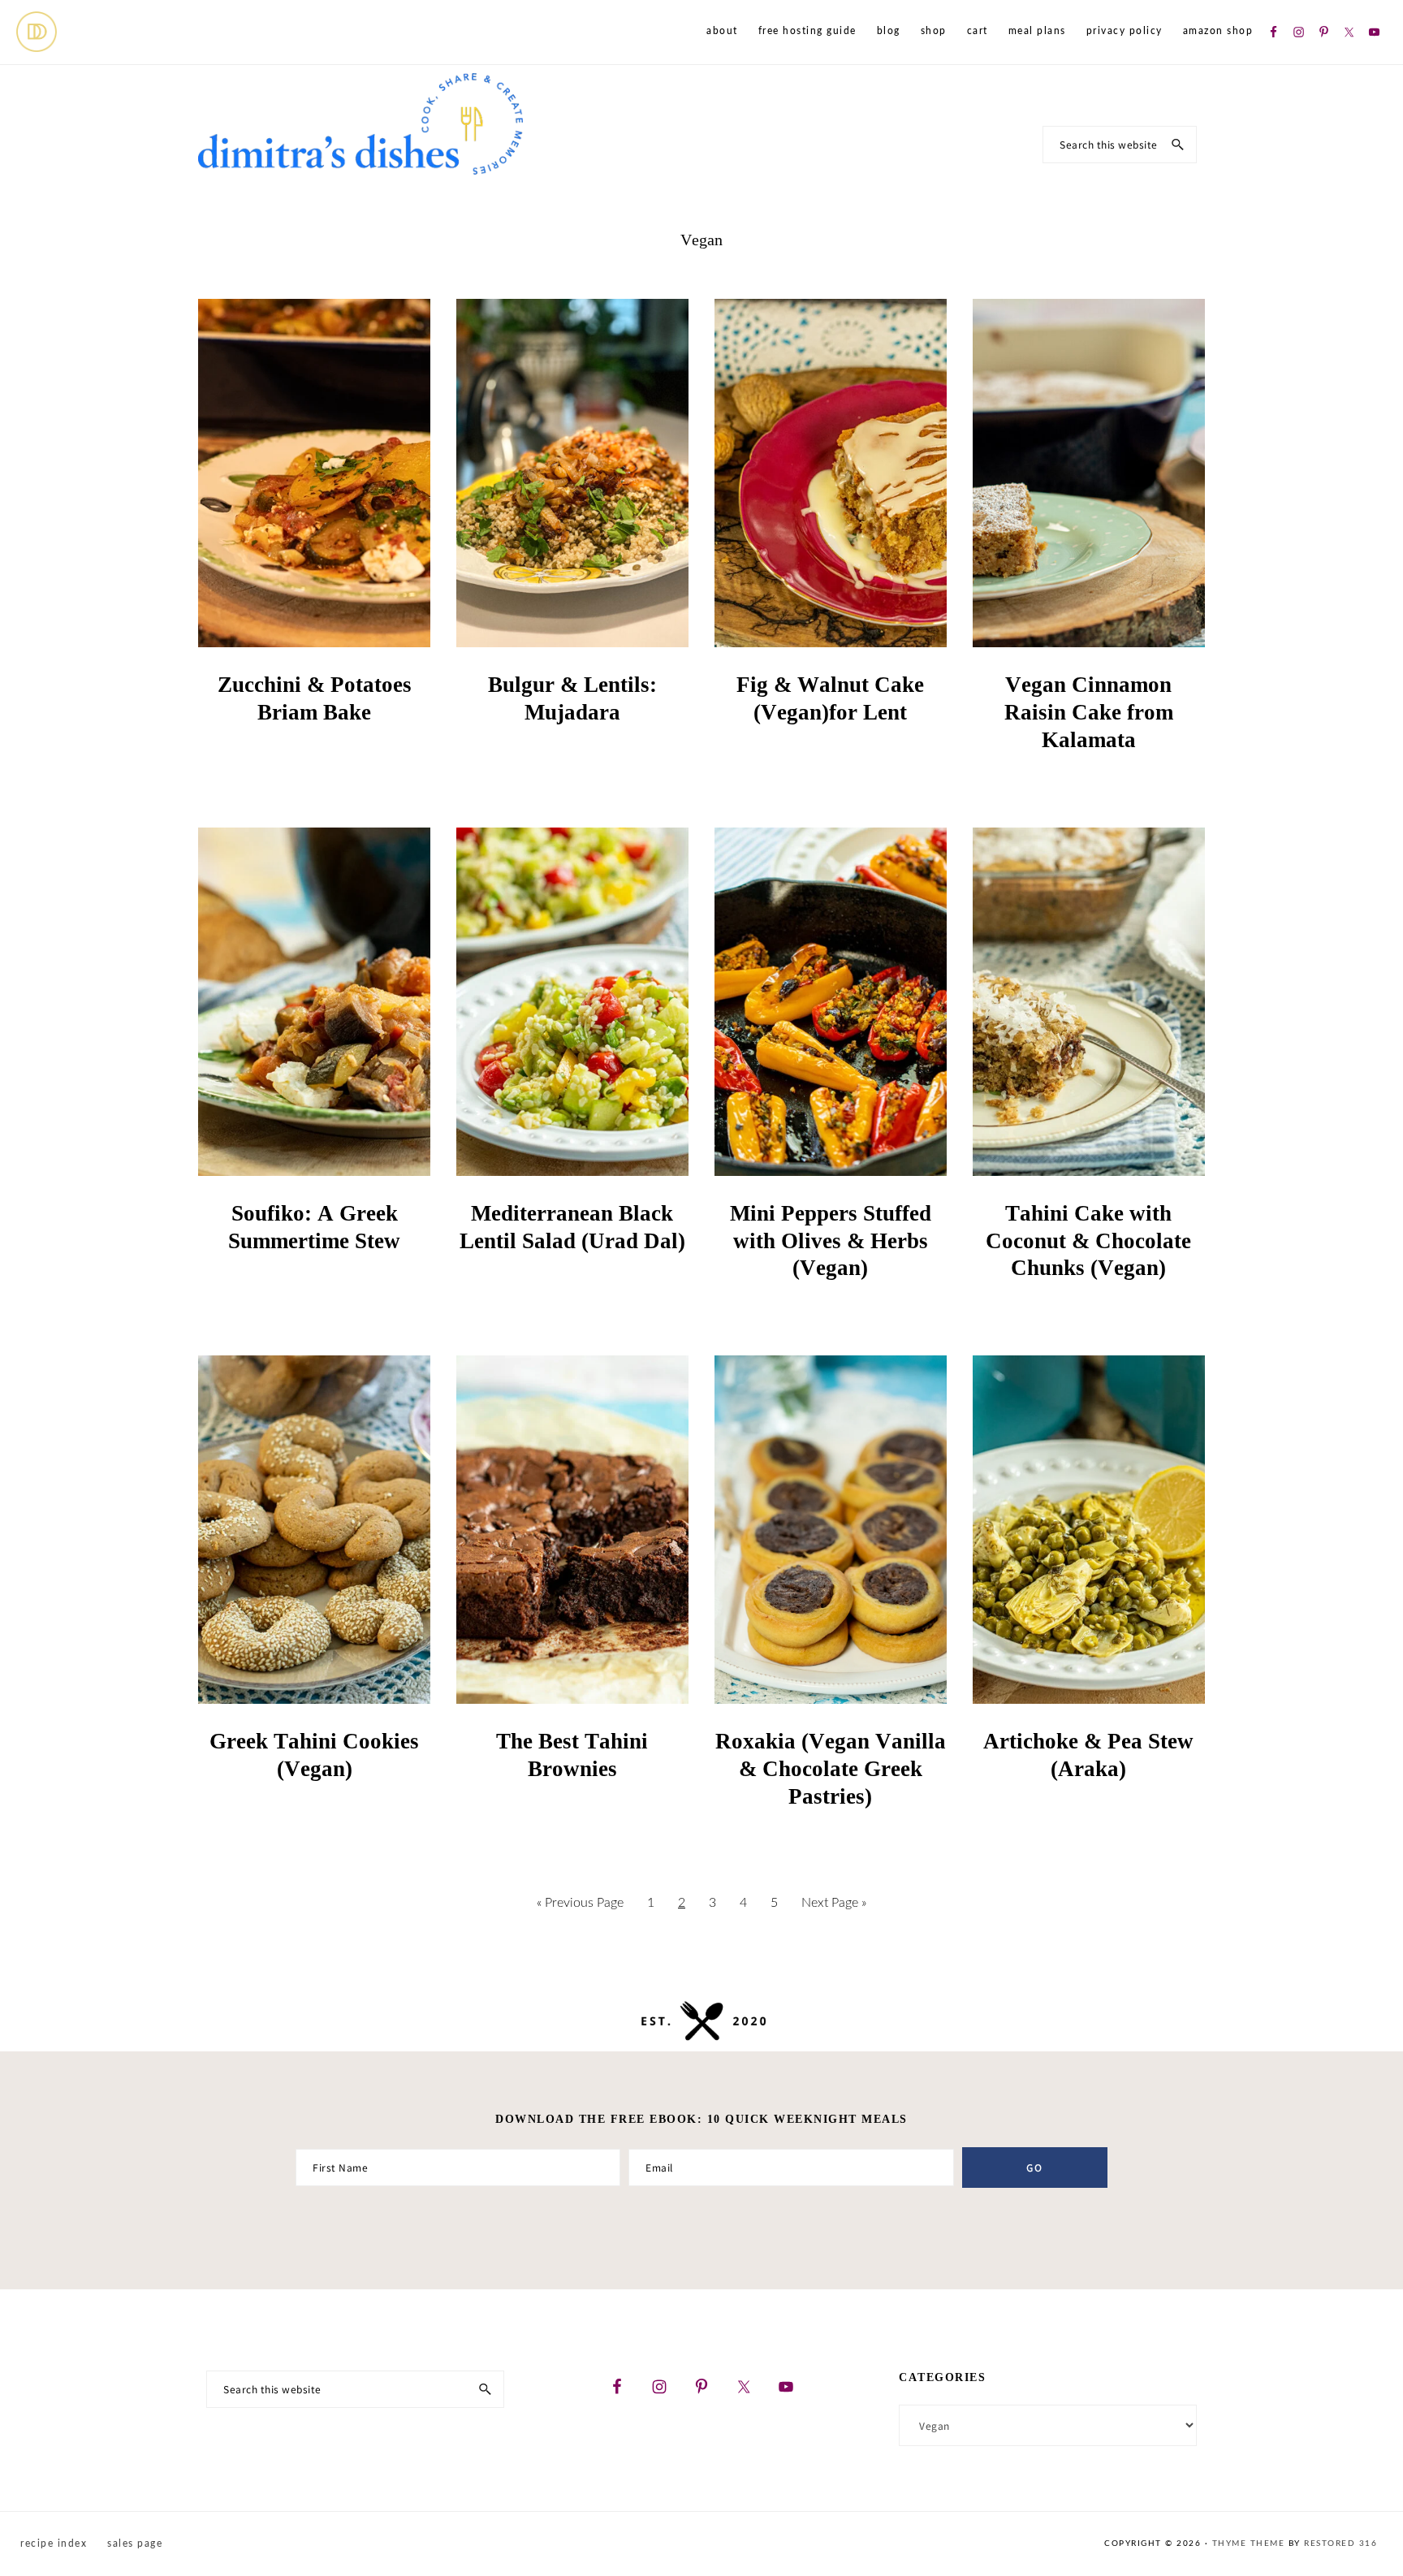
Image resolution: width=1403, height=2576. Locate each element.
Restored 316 (1340, 2544)
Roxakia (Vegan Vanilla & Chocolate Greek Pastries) (831, 1769)
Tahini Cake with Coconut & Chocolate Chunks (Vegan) (1088, 1241)
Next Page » (833, 1896)
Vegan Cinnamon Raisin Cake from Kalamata (1089, 712)
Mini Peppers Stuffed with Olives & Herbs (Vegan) (831, 1241)
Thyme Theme (1249, 2544)
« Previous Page (580, 1896)
